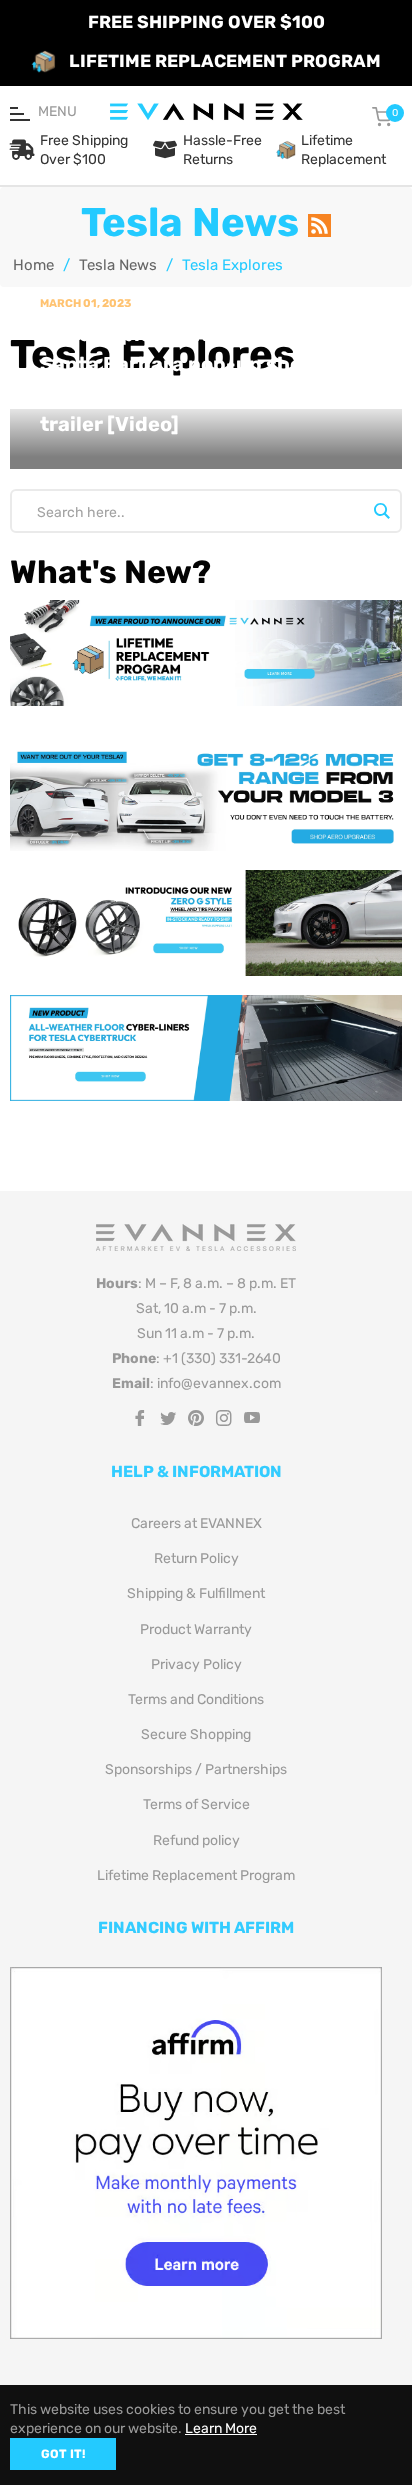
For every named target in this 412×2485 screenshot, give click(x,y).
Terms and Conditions (196, 1699)
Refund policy (196, 1840)
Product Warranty (196, 1629)
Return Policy (196, 1558)
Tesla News (118, 265)
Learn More (221, 2428)
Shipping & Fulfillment (196, 1593)
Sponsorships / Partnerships (196, 1769)
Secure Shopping (196, 1734)
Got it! (63, 2454)
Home (33, 265)
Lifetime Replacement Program (196, 1875)
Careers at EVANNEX (196, 1523)
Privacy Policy (196, 1664)
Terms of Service (196, 1804)
